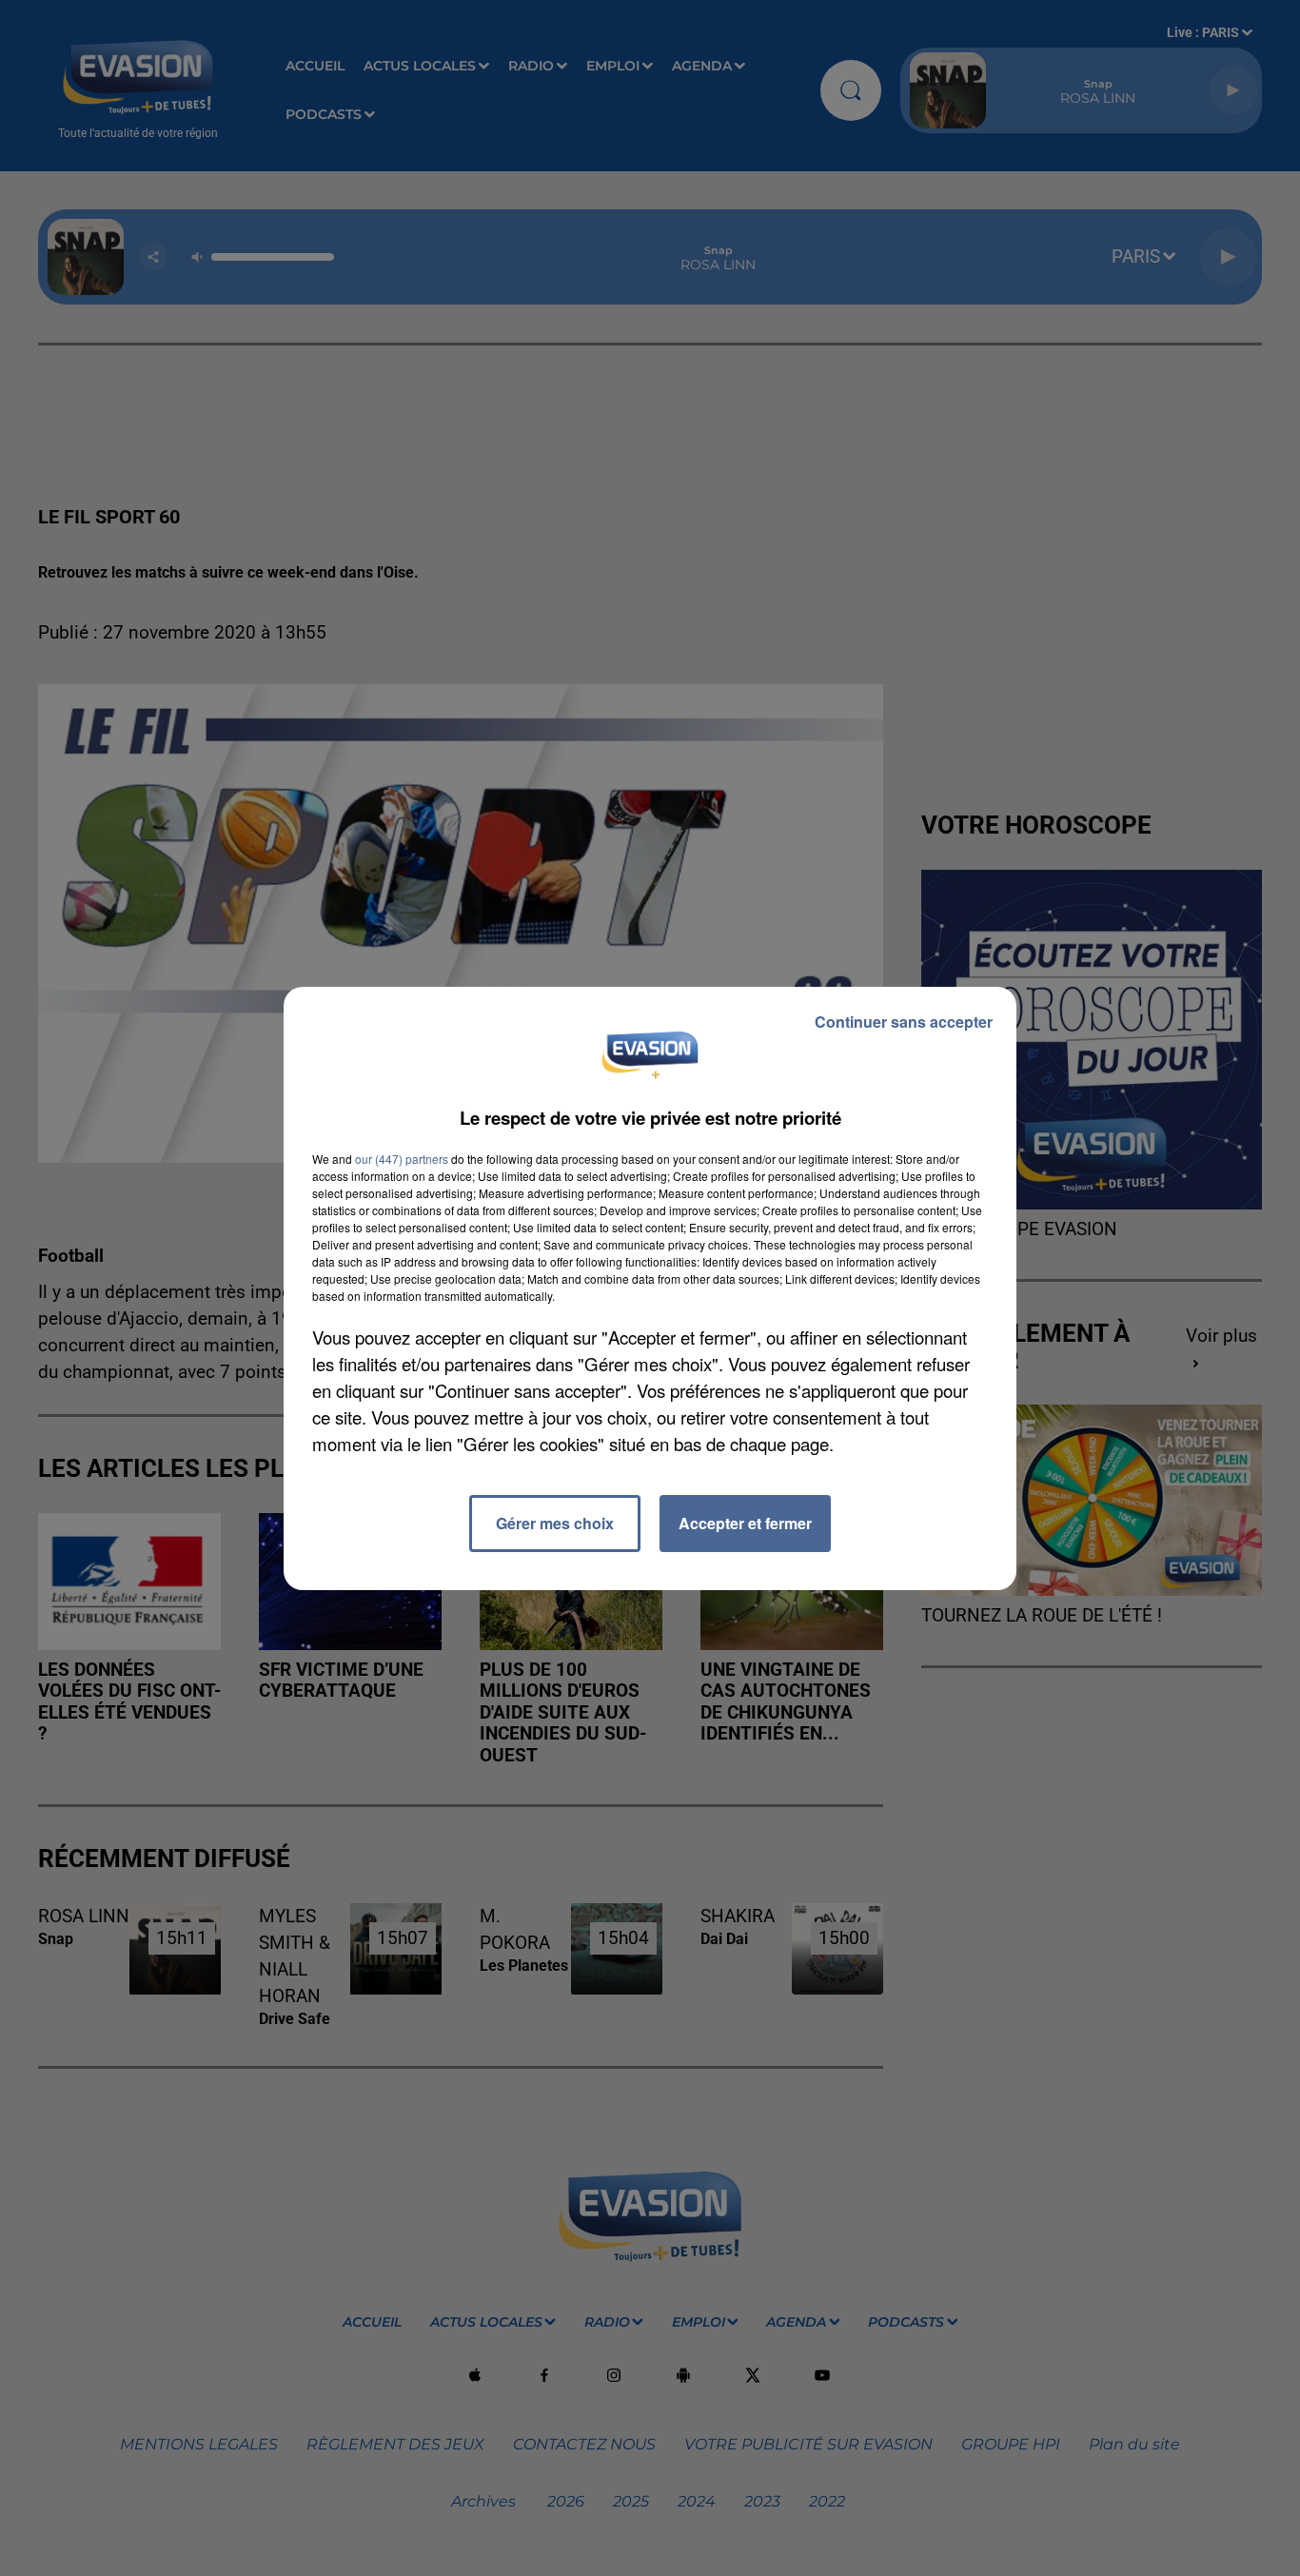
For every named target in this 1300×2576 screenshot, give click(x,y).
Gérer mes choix (555, 1523)
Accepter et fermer (745, 1523)
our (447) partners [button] (402, 1159)
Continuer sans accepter (904, 1022)
